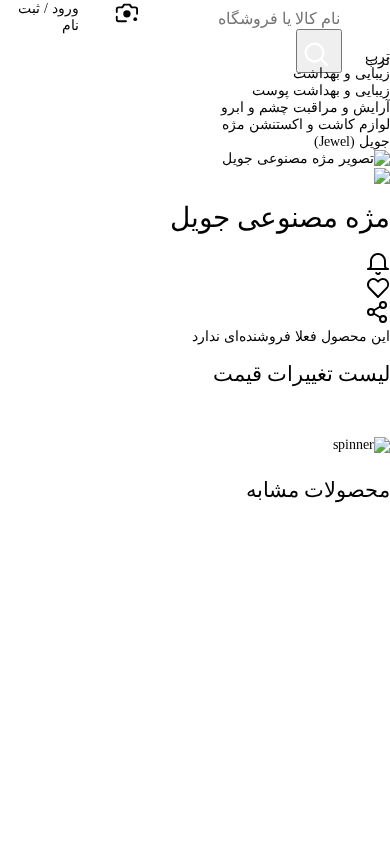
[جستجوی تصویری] (126, 14)
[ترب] (366, 24)
